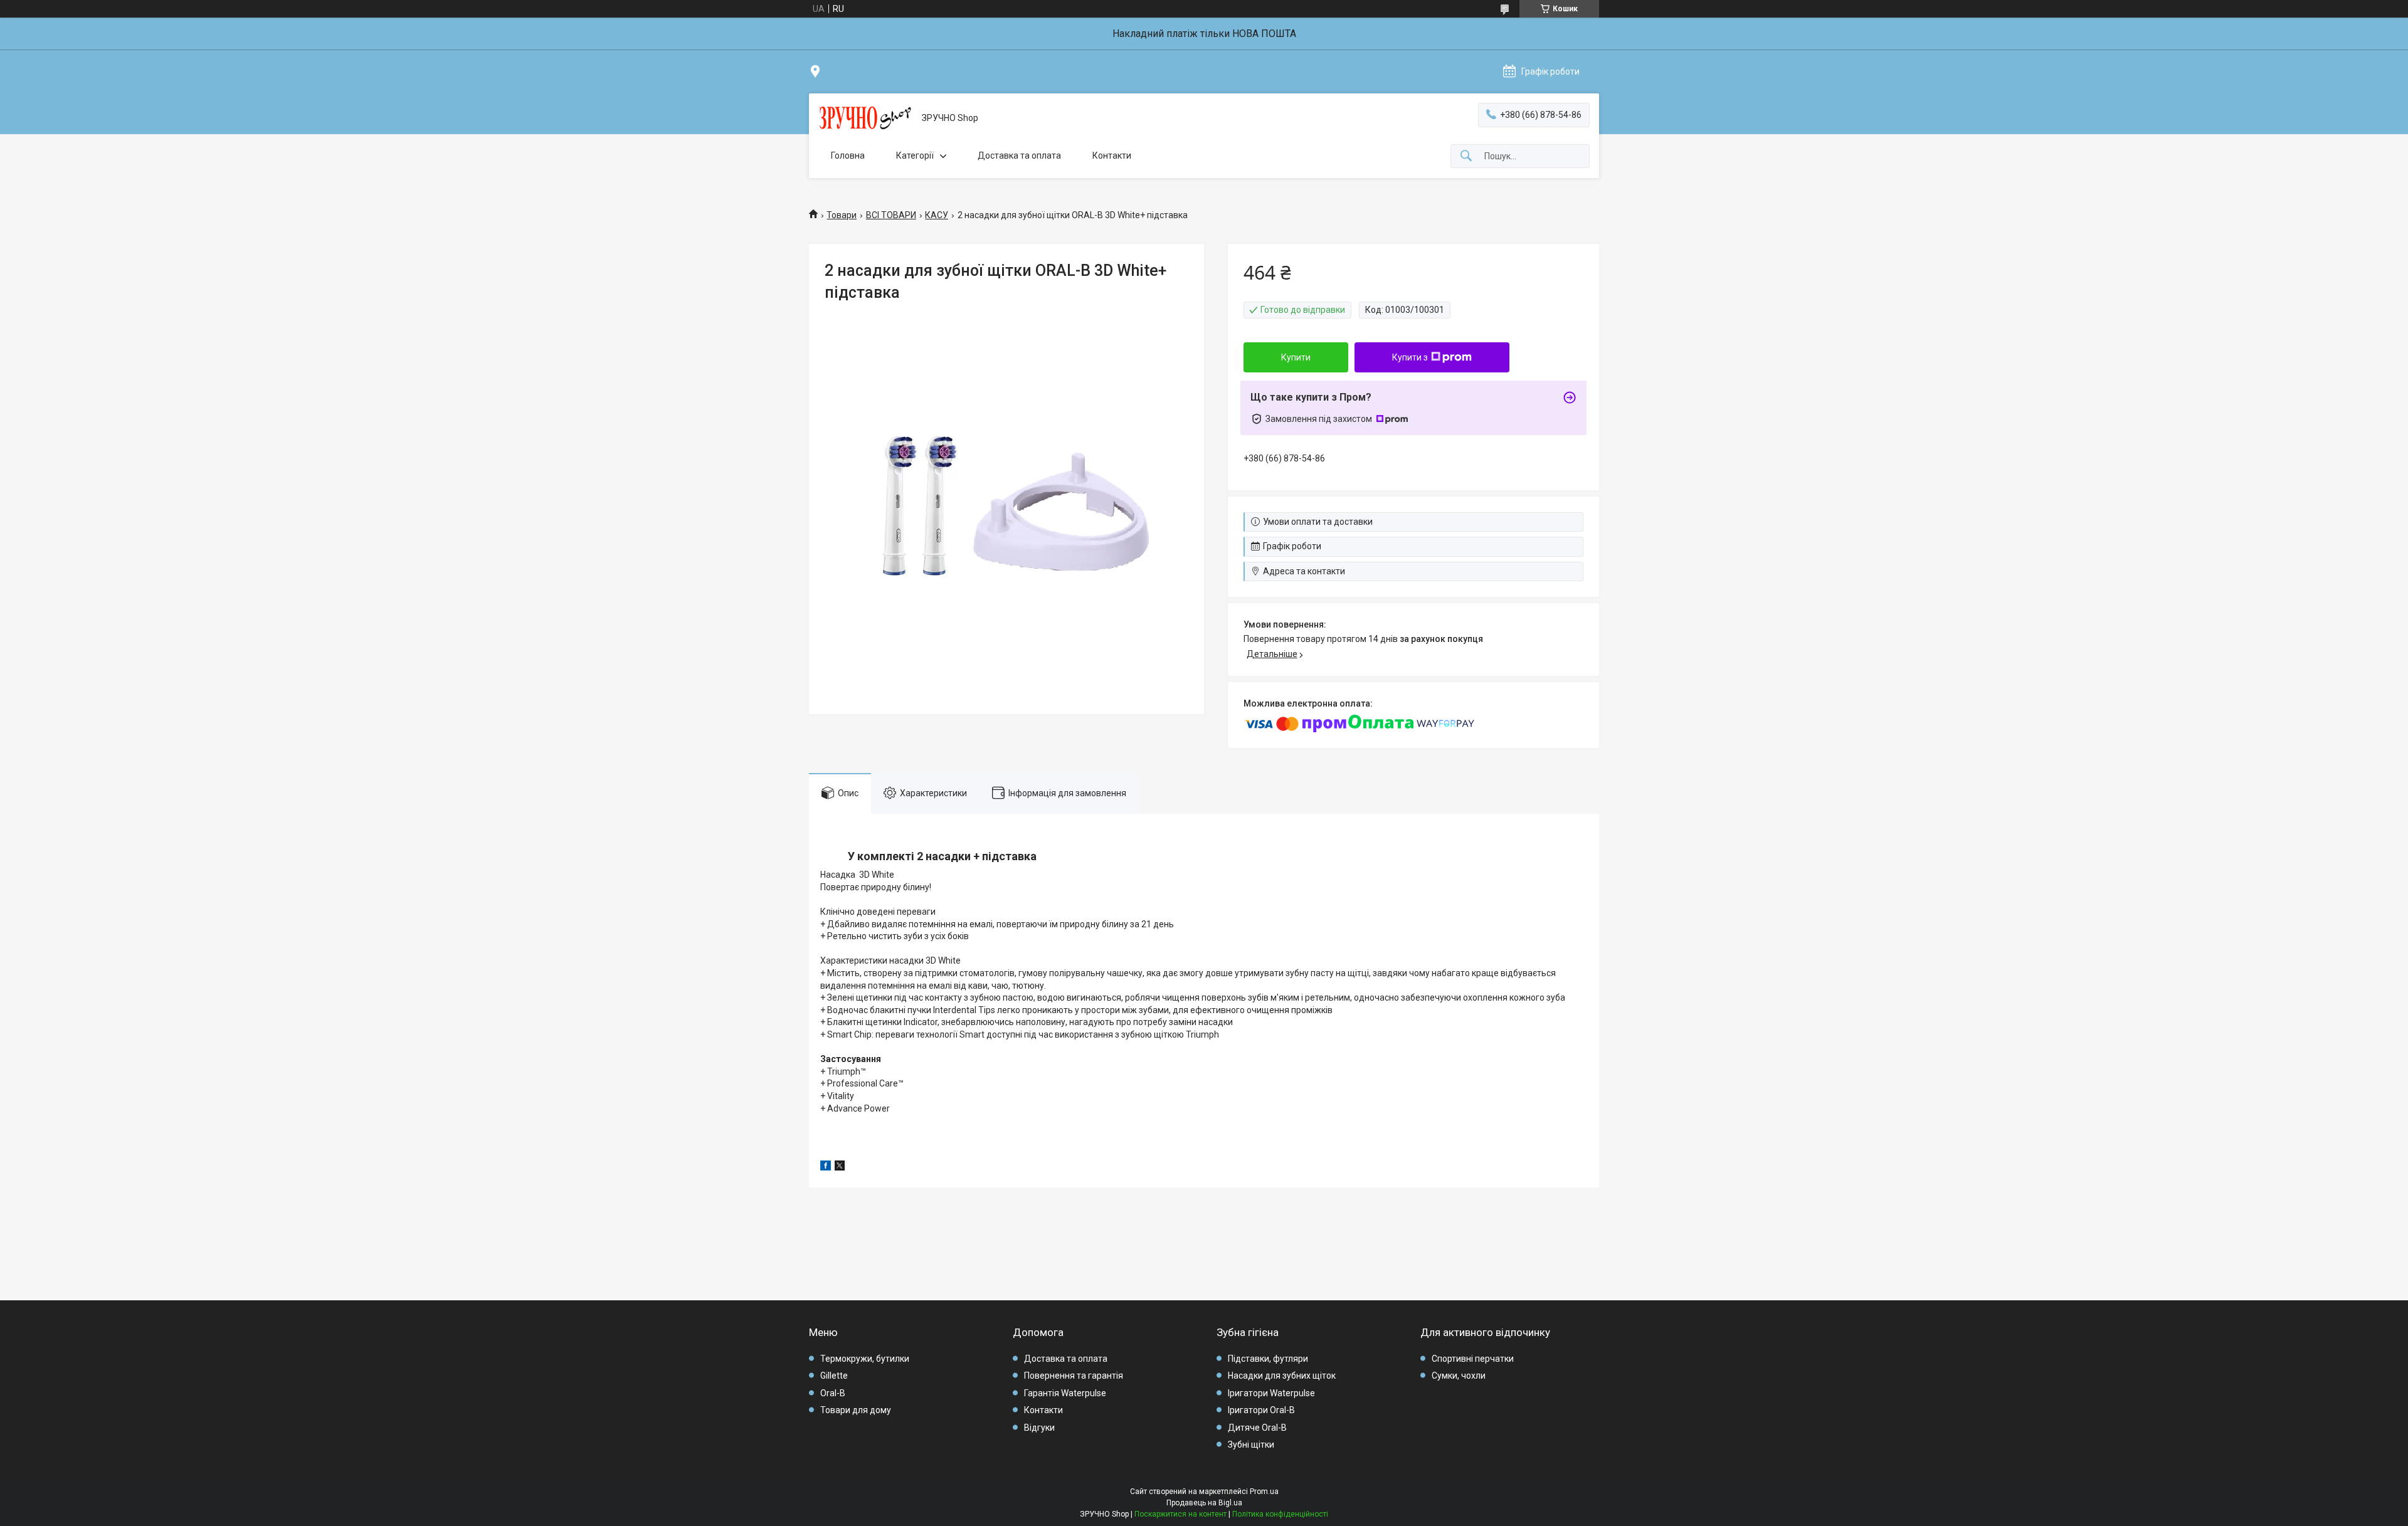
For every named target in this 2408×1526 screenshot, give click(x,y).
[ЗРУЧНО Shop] (865, 118)
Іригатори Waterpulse (1271, 1393)
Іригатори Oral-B (1261, 1410)
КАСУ (937, 215)
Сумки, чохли (1459, 1376)
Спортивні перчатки (1473, 1359)
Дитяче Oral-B (1257, 1428)
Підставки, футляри (1268, 1359)
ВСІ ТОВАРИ (891, 215)
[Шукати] (1466, 156)
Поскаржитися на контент (1180, 1514)
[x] (840, 1167)
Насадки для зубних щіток (1282, 1376)
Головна (848, 155)
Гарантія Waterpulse (1065, 1393)
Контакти (1112, 155)
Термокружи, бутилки (865, 1359)
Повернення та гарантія (1074, 1376)
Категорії (915, 155)
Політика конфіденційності (1280, 1514)
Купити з (1410, 357)
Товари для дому (856, 1410)
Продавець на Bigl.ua (1204, 1503)
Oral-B (833, 1393)
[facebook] (826, 1167)
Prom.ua (1264, 1492)
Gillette (834, 1376)
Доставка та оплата (1019, 155)
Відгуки (1039, 1428)
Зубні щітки (1251, 1444)
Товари (842, 215)
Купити (1296, 357)
